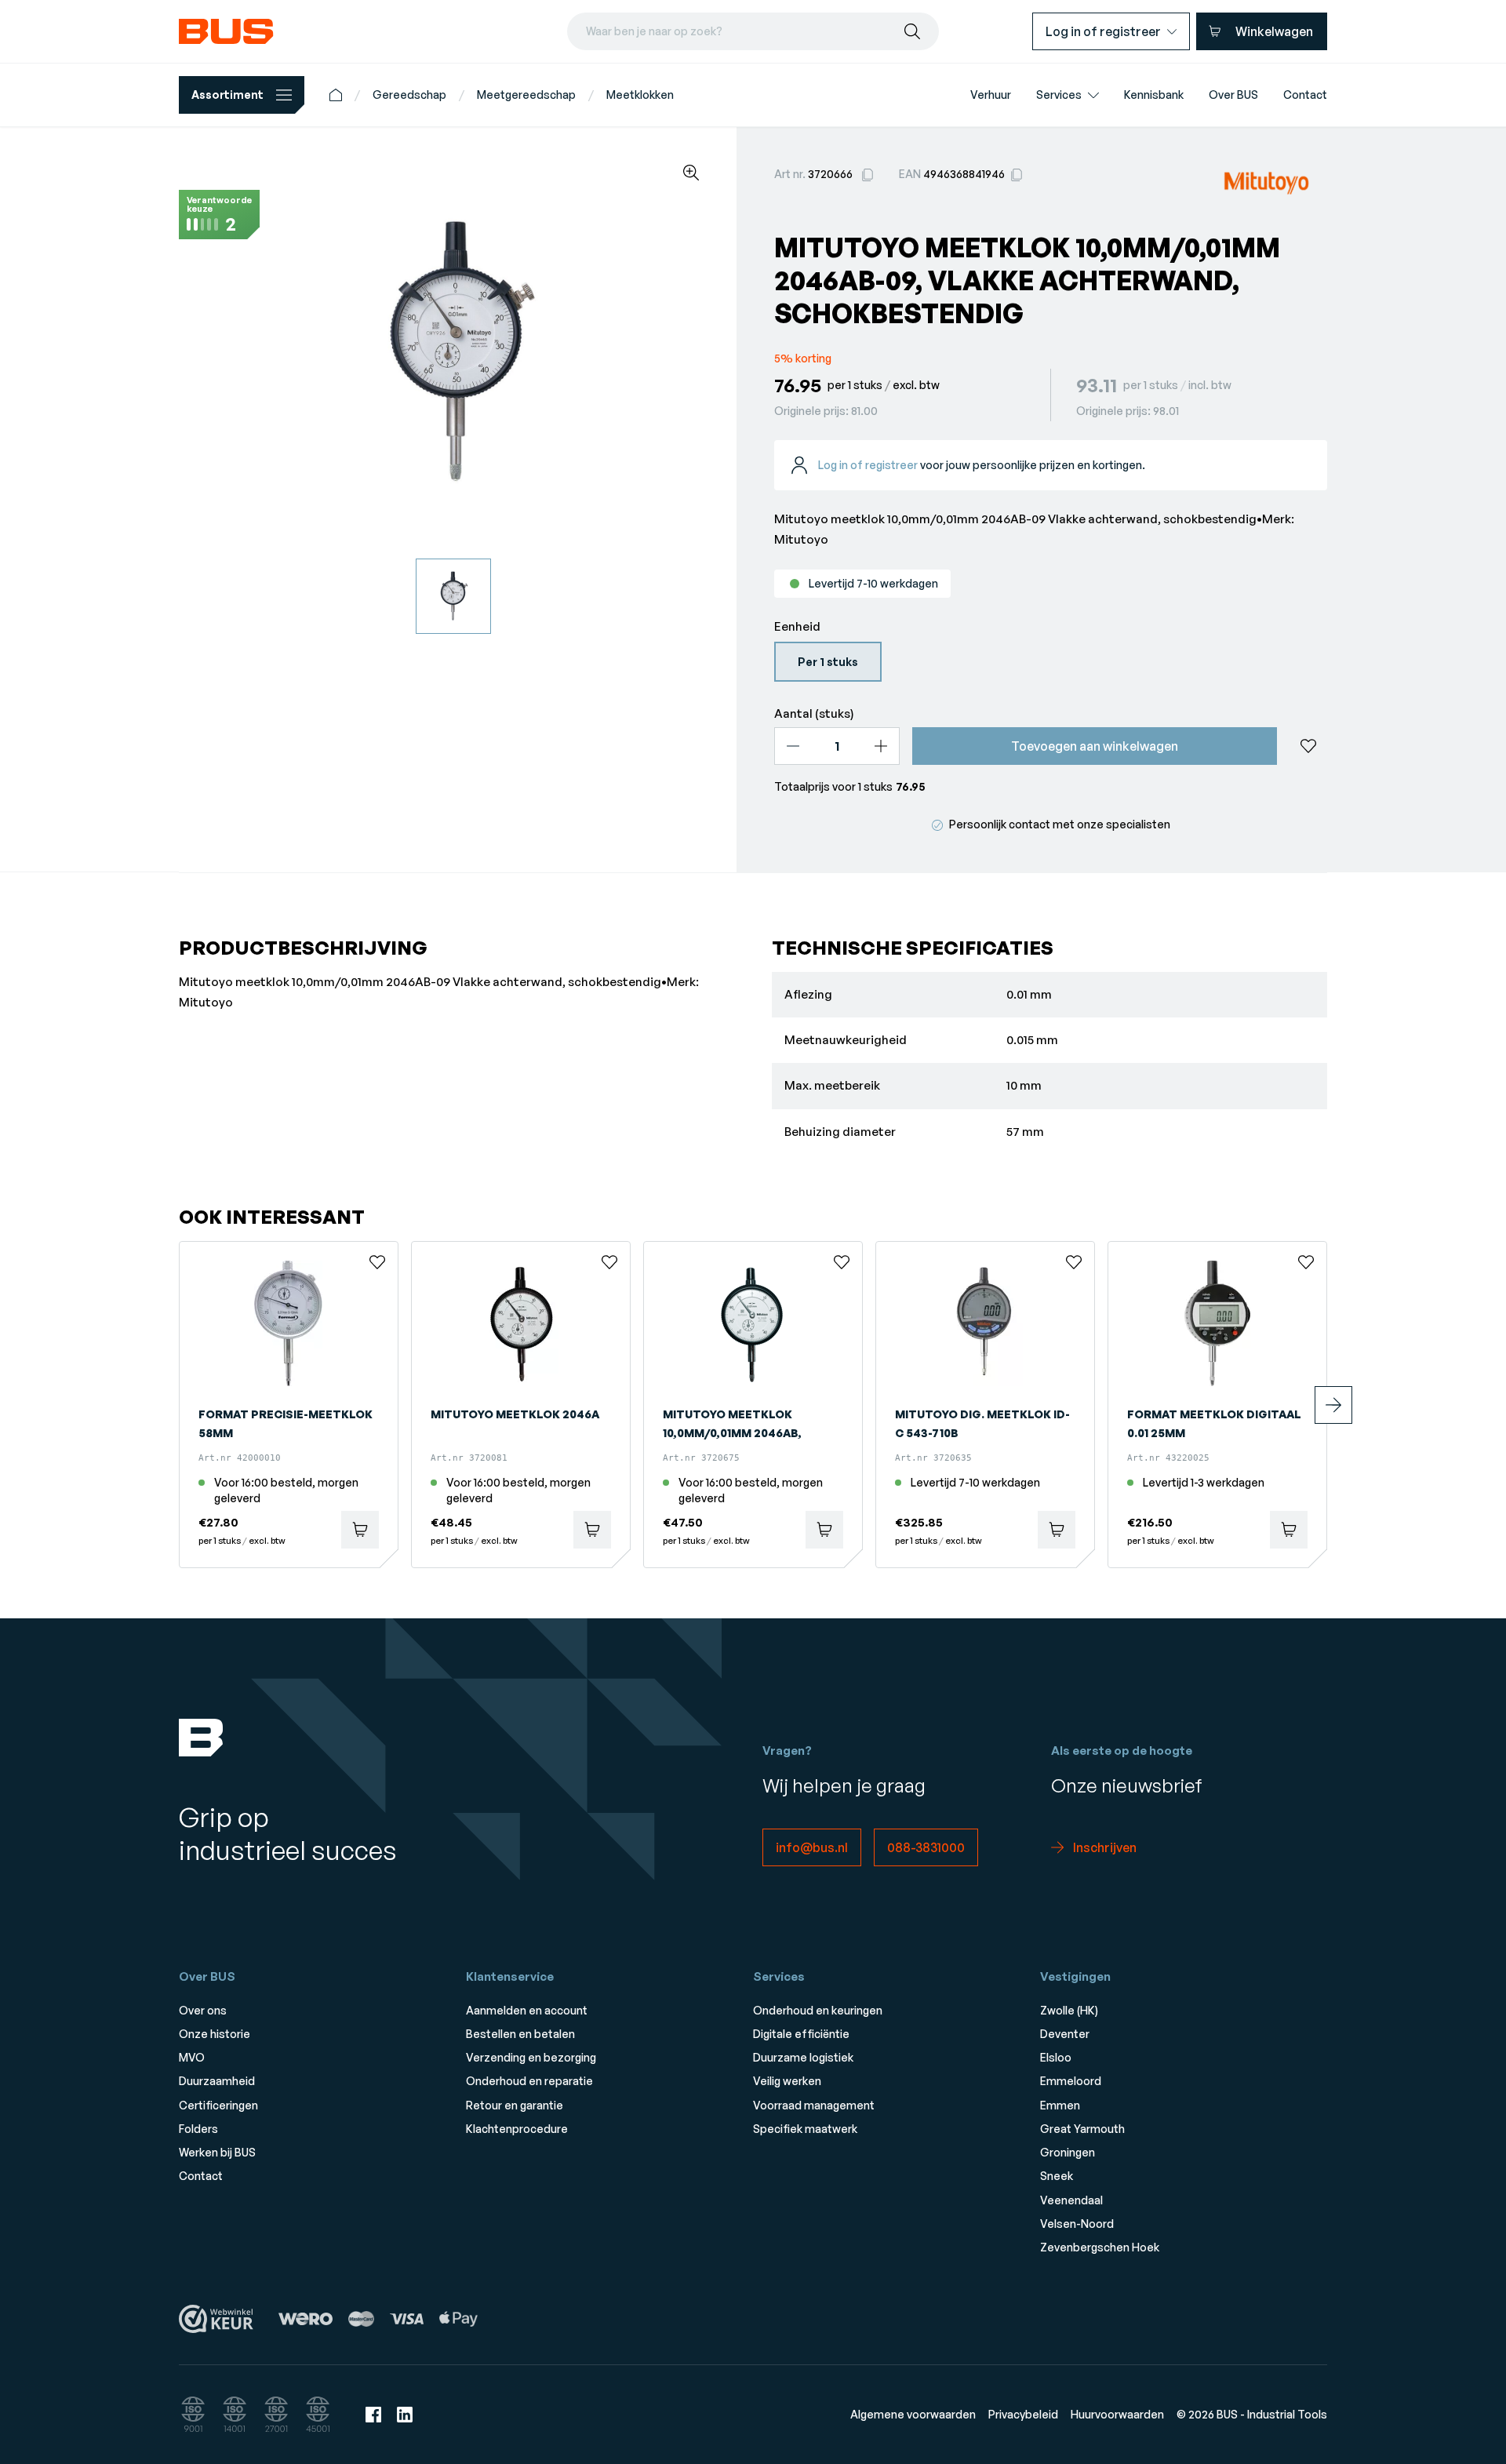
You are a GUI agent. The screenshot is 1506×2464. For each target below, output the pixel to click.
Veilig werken (787, 2081)
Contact (201, 2176)
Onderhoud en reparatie (529, 2081)
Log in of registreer (868, 465)
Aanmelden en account (527, 2010)
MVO (192, 2057)
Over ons (203, 2010)
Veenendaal (1071, 2200)
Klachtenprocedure (517, 2129)
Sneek (1057, 2176)
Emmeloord (1071, 2081)
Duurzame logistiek (803, 2057)
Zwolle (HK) (1069, 2010)
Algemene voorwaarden (913, 2414)
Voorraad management (814, 2105)
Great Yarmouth (1082, 2129)
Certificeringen (218, 2105)
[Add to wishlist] (1308, 746)
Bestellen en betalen (520, 2034)
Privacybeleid (1023, 2414)
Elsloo (1056, 2057)
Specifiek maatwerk (805, 2129)
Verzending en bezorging (531, 2057)
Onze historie (215, 2034)
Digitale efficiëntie (801, 2034)
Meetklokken (640, 95)
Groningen (1068, 2152)
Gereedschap (409, 95)
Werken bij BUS (217, 2152)
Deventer (1065, 2034)
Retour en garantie (515, 2105)
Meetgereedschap (526, 95)
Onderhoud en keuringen (818, 2010)
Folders (198, 2129)
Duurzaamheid (217, 2081)
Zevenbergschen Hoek (1100, 2247)
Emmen (1060, 2105)
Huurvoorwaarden (1117, 2414)
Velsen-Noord (1077, 2224)
